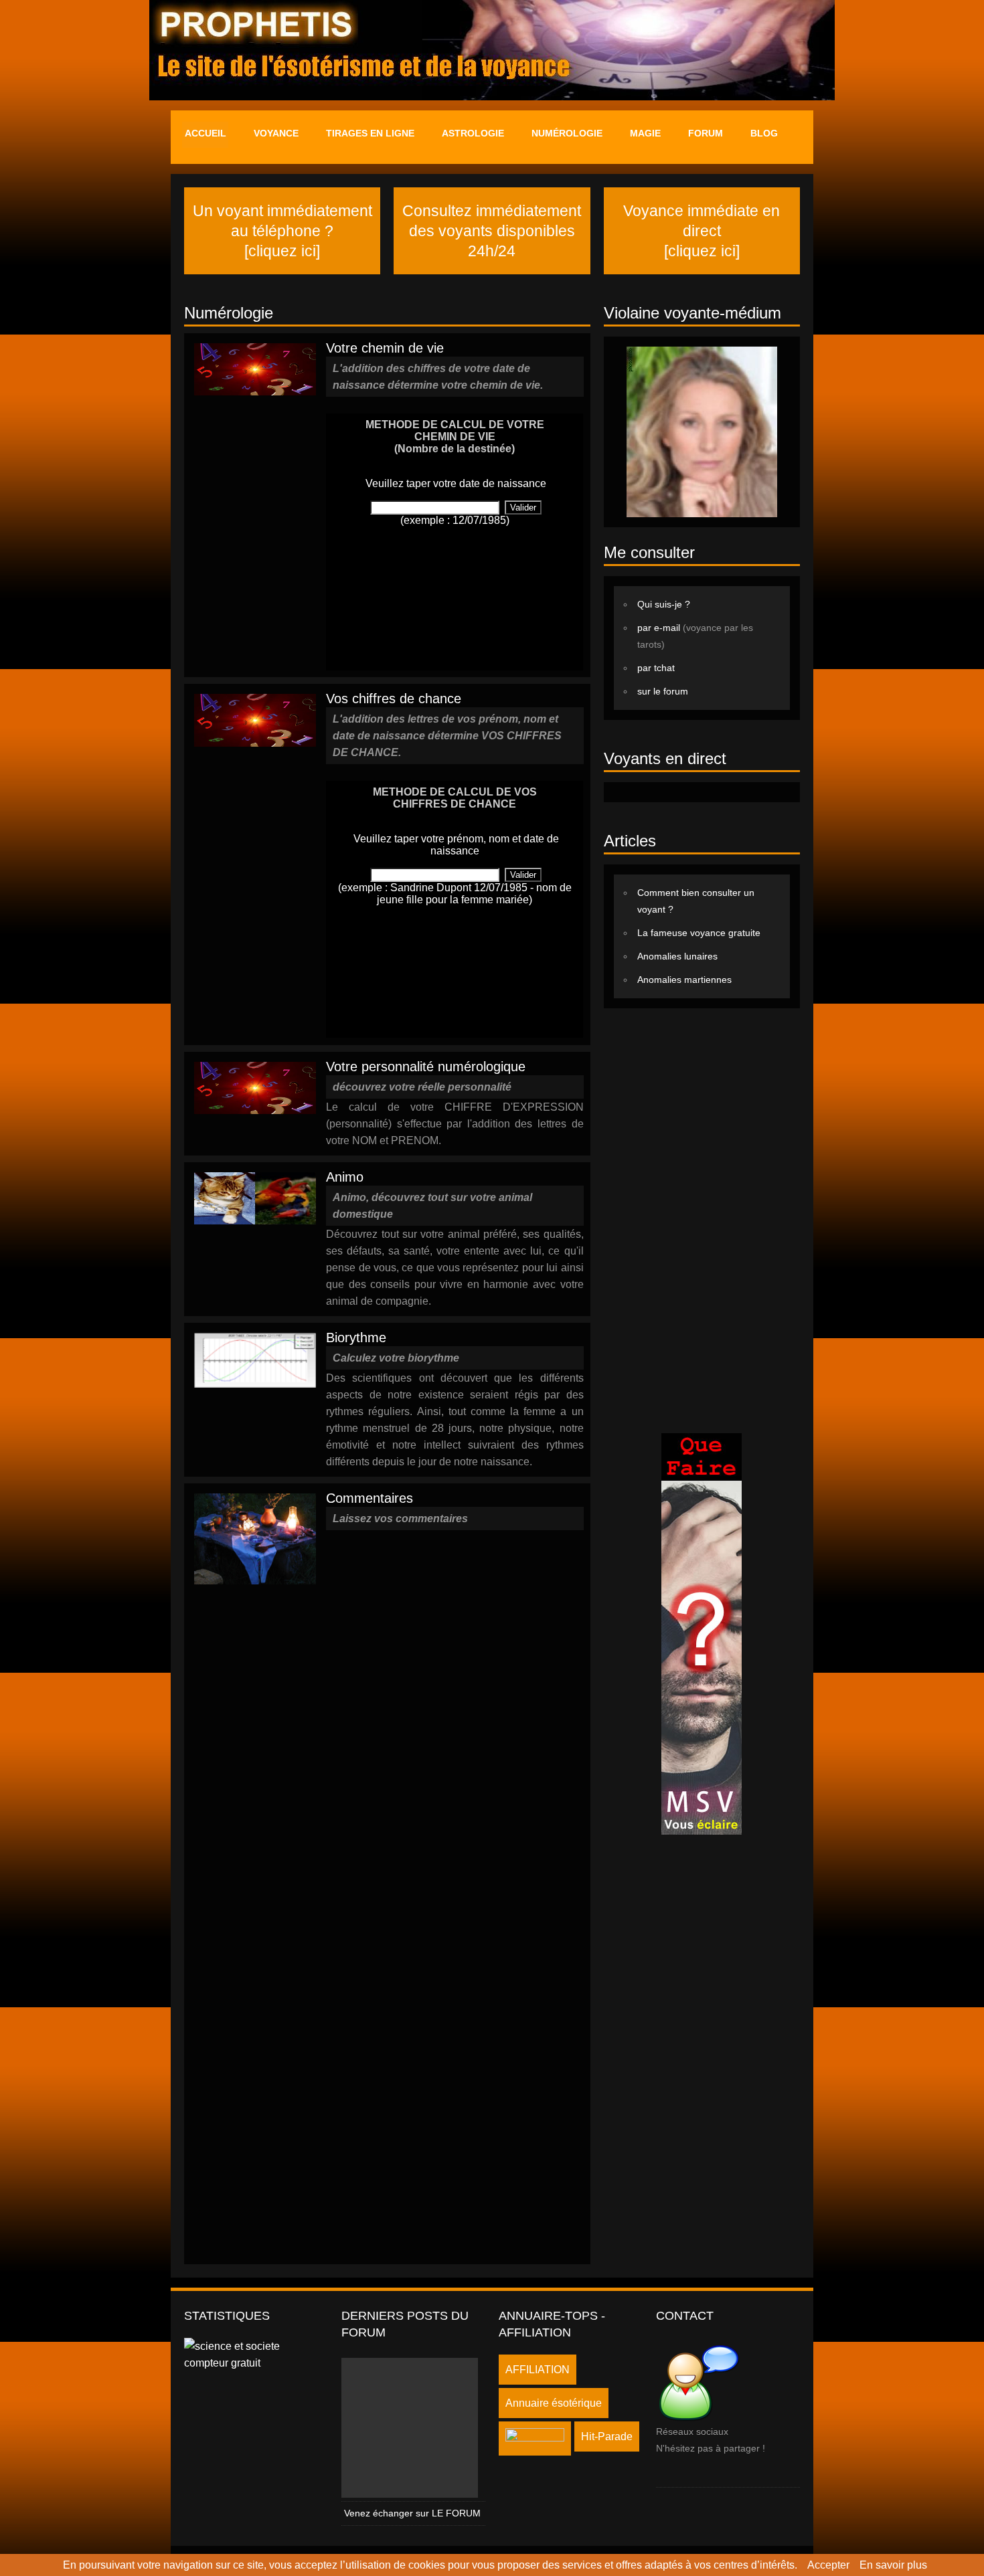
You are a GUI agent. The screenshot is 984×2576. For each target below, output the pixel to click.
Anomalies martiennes (684, 980)
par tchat (656, 668)
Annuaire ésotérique (554, 2403)
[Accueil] (492, 8)
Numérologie (567, 133)
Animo (345, 1177)
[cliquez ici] (282, 251)
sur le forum (663, 691)
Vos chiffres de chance (394, 699)
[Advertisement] (702, 1219)
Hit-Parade (607, 2436)
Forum (706, 133)
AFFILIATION (538, 2370)
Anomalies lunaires (677, 956)
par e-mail (660, 628)
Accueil (206, 133)
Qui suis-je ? (664, 604)
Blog (764, 133)
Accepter (828, 2565)
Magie (645, 133)
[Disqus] (455, 1714)
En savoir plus (893, 2565)
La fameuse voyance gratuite (699, 933)
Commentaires (370, 1498)
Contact (685, 2316)
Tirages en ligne (370, 133)
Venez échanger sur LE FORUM (412, 2513)
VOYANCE (276, 133)
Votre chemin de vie (385, 348)
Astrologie (473, 133)
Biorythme (356, 1338)
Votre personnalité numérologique (426, 1067)
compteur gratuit (222, 2363)
